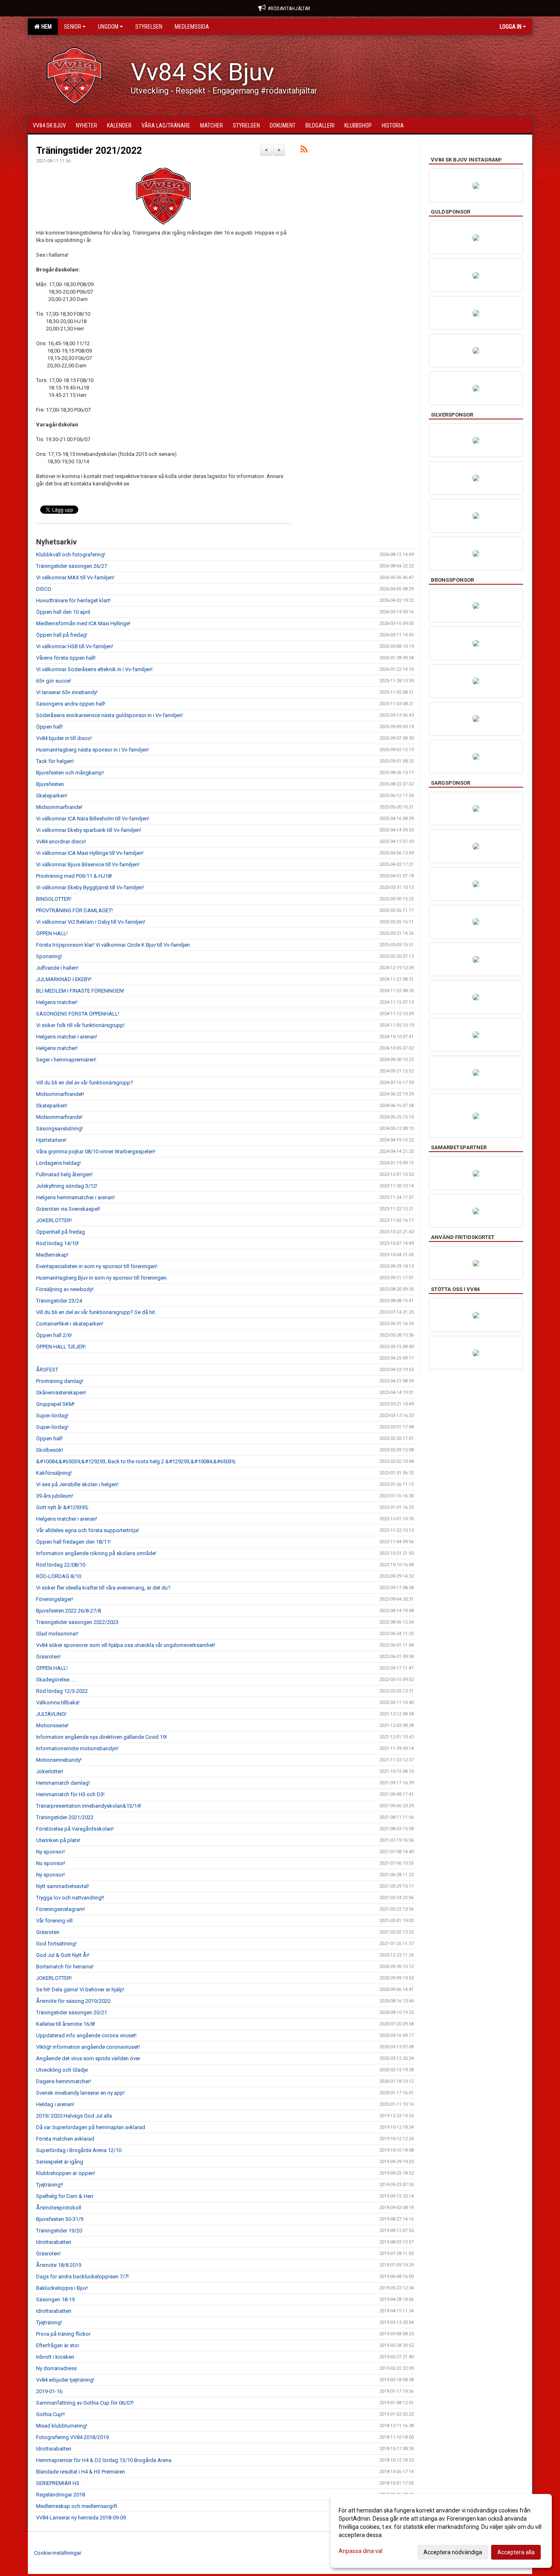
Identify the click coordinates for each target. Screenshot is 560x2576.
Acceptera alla (516, 2552)
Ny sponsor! (50, 1852)
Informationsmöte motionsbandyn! (77, 1748)
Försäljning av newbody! (65, 1289)
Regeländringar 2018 (60, 2495)
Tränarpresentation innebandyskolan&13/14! (89, 1806)
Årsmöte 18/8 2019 (59, 2265)
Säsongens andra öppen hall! (71, 704)
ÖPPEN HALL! (52, 933)
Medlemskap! (52, 1255)
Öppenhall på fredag (60, 1232)
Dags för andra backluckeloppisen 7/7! (82, 2276)
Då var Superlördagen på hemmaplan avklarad (91, 2127)
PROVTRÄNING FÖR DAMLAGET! (74, 910)
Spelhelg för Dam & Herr (65, 2196)
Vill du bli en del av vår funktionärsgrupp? (85, 1083)
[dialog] (441, 2531)
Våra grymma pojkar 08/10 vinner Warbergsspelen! (96, 1151)
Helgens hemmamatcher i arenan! (75, 1197)
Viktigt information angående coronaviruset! (88, 2047)
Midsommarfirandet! (60, 1094)
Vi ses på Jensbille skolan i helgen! (77, 1484)
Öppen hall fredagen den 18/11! (73, 1542)
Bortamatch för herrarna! (65, 1967)
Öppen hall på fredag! (62, 635)
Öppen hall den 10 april (63, 612)
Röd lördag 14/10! (57, 1243)
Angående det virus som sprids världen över (88, 2058)
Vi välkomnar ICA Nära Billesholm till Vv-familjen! (93, 819)
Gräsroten (48, 1932)
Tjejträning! (49, 2322)
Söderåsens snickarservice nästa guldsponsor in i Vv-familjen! (109, 715)
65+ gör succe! (53, 681)
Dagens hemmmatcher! (64, 2081)
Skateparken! (52, 796)
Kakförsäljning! (54, 1473)
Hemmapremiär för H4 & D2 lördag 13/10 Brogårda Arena (104, 2460)
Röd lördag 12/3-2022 (62, 1691)
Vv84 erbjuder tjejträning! (65, 2380)
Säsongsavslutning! (59, 1129)
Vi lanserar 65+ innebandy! (67, 692)
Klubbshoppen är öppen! (66, 2173)
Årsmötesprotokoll (59, 2208)
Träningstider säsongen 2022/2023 (77, 1622)
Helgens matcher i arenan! (67, 1037)
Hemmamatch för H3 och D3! (70, 1794)
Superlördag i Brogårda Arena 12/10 (79, 2150)
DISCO (44, 589)
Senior (73, 27)
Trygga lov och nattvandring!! (70, 1898)
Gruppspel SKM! (55, 1404)
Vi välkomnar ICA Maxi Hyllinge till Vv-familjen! (90, 853)
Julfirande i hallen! (57, 968)
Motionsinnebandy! (59, 1760)
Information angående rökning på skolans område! (96, 1553)
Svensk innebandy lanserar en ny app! (80, 2093)
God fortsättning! (56, 1944)
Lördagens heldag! (58, 1163)
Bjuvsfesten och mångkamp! (70, 773)
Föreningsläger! (55, 1599)
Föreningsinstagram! (60, 1909)
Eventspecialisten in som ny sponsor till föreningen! (97, 1266)
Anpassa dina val (361, 2551)
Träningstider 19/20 (59, 2231)
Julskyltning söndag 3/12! (67, 1186)
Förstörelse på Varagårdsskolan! (75, 1829)
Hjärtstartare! (51, 1140)
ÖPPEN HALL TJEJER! (61, 1347)
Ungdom (108, 27)
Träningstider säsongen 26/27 (72, 566)
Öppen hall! (49, 727)
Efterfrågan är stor (58, 2345)
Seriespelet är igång (60, 2162)
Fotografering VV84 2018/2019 (72, 2437)
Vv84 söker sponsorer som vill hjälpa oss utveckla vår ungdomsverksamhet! (126, 1645)
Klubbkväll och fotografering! (71, 555)
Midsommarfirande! (59, 807)
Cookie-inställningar (58, 2553)
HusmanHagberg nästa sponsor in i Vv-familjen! (92, 750)
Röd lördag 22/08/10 (61, 1565)
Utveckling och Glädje (62, 2070)
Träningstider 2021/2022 (89, 151)
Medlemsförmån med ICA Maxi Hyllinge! (83, 623)
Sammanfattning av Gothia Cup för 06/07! (85, 2403)
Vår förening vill (54, 1921)
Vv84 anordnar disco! (61, 842)
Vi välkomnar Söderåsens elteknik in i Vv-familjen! (94, 669)
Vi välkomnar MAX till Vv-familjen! (75, 577)
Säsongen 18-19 (55, 2299)
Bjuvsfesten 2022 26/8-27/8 (68, 1611)
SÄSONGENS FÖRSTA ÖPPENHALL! (78, 1014)
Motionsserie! (52, 1725)
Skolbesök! (50, 1450)
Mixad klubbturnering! (62, 2426)
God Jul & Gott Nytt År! (63, 1955)
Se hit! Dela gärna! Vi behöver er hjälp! (80, 1990)
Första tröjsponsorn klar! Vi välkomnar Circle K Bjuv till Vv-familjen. (114, 945)
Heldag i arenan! (55, 2104)
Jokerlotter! (50, 1771)
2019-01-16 (49, 2391)
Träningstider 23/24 (59, 1301)
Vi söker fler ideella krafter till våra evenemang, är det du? (103, 1588)
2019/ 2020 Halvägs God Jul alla (74, 2116)
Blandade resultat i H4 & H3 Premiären (81, 2472)
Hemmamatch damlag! (63, 1783)
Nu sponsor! (51, 1863)
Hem (45, 27)
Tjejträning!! (50, 2185)
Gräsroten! (48, 1657)
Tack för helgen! (55, 761)
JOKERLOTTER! (54, 1220)
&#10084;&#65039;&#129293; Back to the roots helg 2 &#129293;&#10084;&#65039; (136, 1461)
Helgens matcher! (57, 1002)
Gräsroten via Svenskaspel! (68, 1209)
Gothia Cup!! (50, 2414)
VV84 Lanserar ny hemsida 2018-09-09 (81, 2518)
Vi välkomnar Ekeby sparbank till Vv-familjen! (89, 830)
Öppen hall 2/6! (54, 1335)
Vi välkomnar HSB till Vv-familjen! (75, 646)
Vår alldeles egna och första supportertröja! (88, 1530)
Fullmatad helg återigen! (64, 1174)
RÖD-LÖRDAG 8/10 (59, 1576)
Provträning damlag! (60, 1381)
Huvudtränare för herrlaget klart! (73, 600)
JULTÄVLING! (51, 1714)
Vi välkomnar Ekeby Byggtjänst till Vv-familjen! (90, 887)
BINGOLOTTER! (54, 899)
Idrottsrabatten (54, 2242)
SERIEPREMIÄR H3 (58, 2483)
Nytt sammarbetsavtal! (63, 1886)
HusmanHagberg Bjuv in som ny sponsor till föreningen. (102, 1278)
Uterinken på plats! (58, 1840)
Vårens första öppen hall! (66, 658)
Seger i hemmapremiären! (66, 1060)
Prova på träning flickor (63, 2334)
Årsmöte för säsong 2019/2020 (73, 2001)
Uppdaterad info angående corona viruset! (86, 2035)
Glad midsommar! (57, 1634)
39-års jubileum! (55, 1496)
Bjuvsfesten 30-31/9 (60, 2219)
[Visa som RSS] (304, 151)
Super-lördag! (52, 1416)
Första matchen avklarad (65, 2139)
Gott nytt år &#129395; (62, 1507)
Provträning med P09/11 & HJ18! (74, 876)
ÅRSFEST (47, 1370)
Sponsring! (49, 956)
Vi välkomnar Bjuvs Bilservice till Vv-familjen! (88, 864)
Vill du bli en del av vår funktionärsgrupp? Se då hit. (96, 1312)
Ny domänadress (56, 2368)
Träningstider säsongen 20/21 (72, 2012)
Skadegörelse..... (56, 1680)
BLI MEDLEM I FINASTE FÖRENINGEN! (80, 991)
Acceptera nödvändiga (453, 2552)
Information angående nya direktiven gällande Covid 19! (101, 1737)
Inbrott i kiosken (55, 2357)
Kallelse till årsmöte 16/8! (66, 2024)
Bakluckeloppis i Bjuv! (62, 2288)
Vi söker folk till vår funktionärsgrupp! (80, 1025)
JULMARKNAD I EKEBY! (64, 979)
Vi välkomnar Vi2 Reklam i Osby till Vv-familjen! (91, 922)
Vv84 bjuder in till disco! (64, 738)
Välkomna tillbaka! (58, 1703)
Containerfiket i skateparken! (70, 1324)
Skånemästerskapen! (61, 1393)
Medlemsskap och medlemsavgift (77, 2506)
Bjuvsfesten (50, 784)
